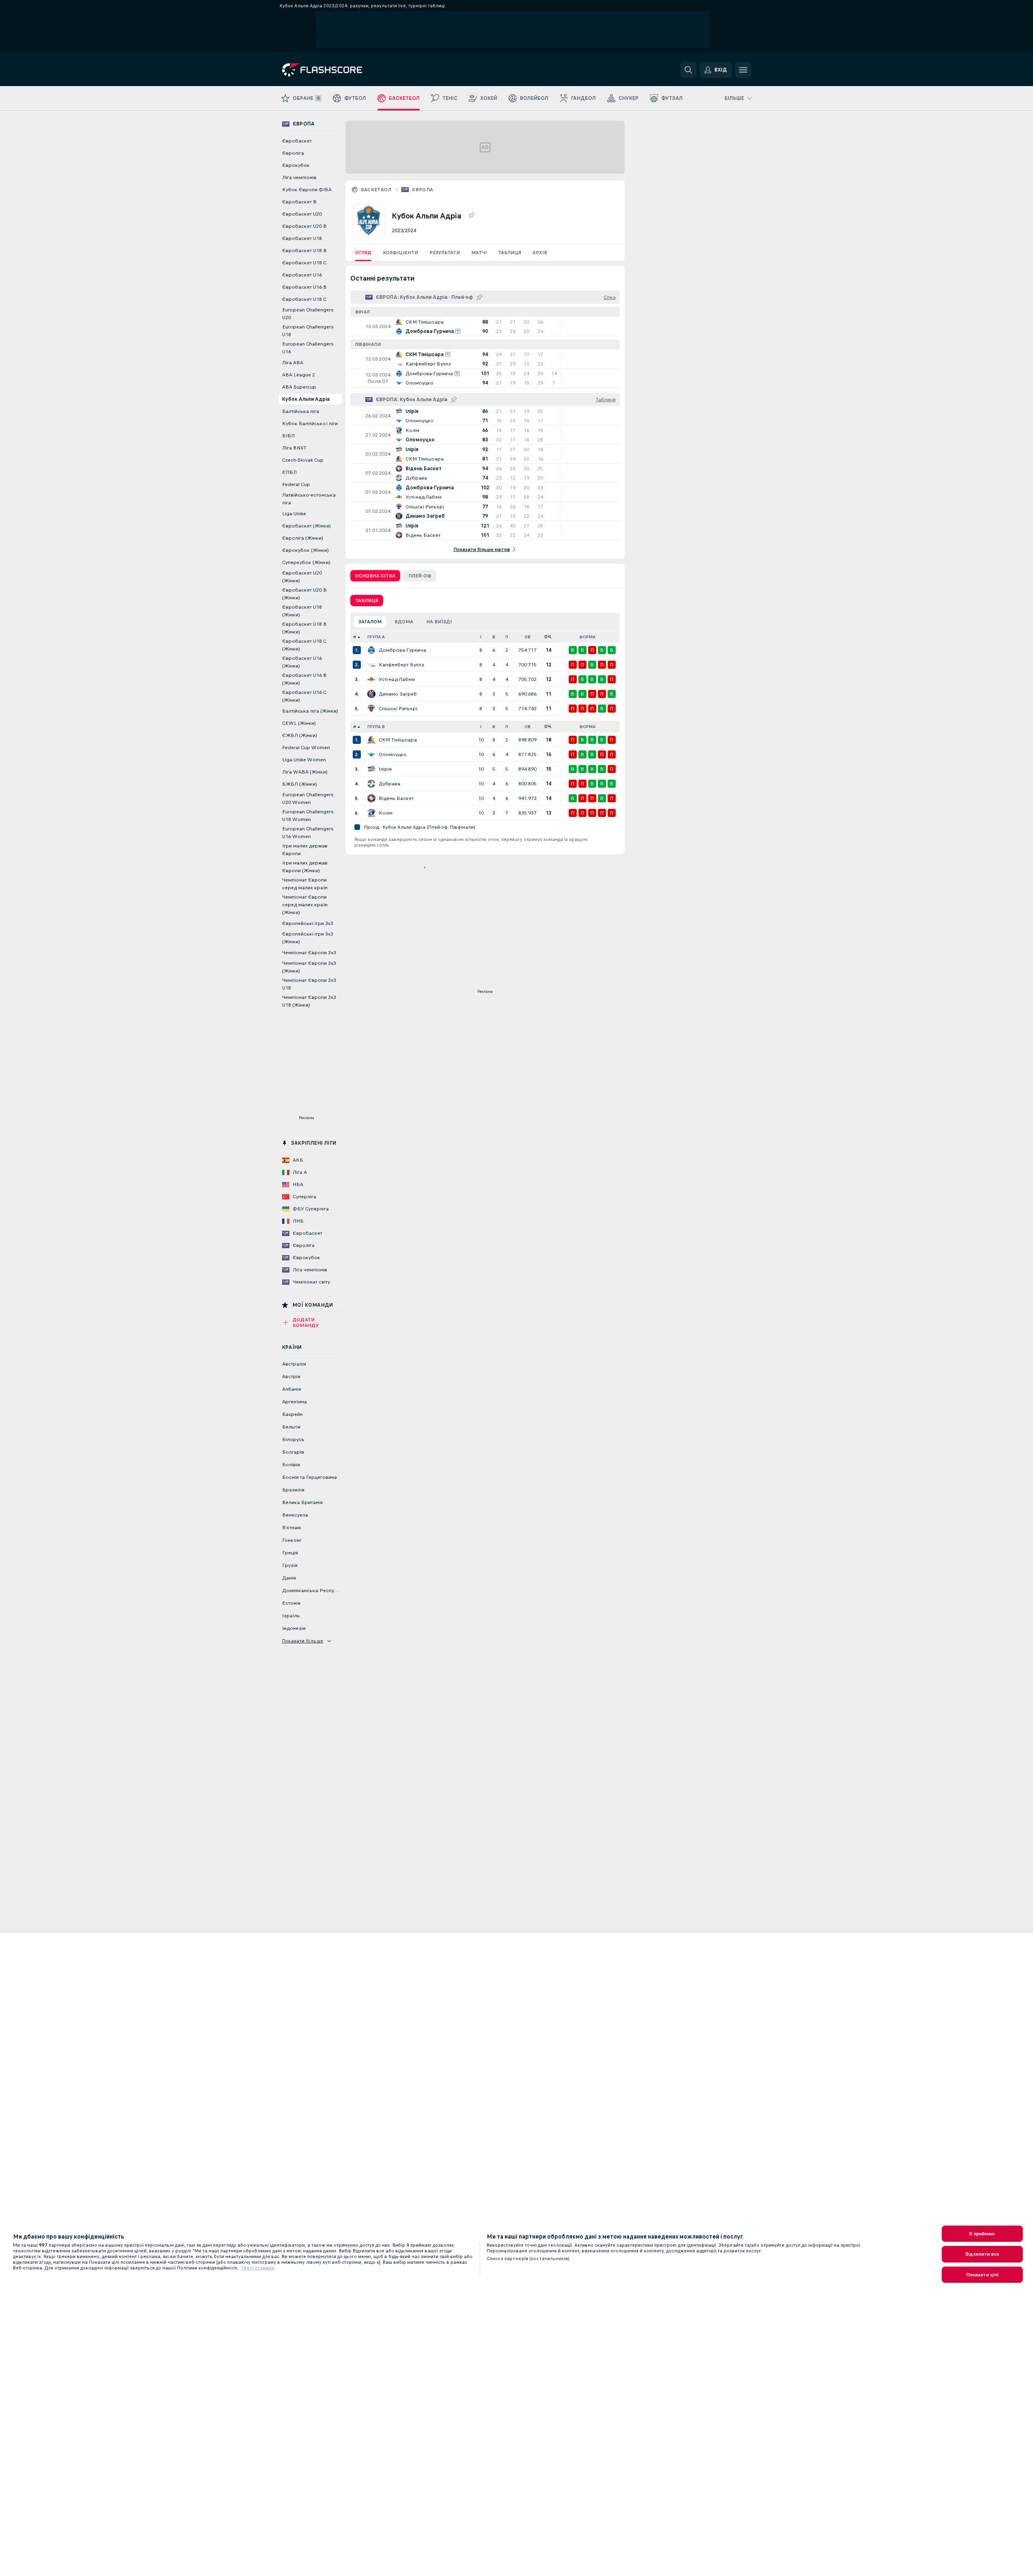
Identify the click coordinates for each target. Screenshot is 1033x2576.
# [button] (355, 637)
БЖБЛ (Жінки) (300, 784)
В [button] (494, 637)
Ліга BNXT (294, 448)
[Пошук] (688, 70)
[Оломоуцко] (371, 754)
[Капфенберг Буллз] (371, 665)
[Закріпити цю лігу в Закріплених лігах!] (471, 216)
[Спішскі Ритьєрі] (371, 709)
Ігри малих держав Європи (305, 850)
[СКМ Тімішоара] (371, 740)
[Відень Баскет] (371, 798)
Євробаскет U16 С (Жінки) (304, 696)
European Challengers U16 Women (308, 833)
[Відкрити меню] (743, 70)
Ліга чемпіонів (299, 177)
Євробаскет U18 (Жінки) (302, 611)
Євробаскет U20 (302, 214)
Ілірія (385, 769)
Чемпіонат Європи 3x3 (309, 953)
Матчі (479, 253)
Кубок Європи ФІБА (307, 190)
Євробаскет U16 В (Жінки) (304, 679)
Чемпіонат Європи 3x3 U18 (309, 984)
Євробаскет (297, 141)
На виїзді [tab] (439, 622)
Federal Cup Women (306, 748)
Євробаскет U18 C (304, 263)
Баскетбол (376, 190)
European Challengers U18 (308, 331)
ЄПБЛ (289, 472)
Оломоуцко (393, 754)
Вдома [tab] (404, 622)
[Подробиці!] (485, 326)
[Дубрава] (371, 784)
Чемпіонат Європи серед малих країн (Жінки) (305, 905)
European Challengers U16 (308, 348)
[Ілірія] (371, 769)
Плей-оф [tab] (420, 576)
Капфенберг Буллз (401, 665)
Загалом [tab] (370, 622)
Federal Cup (296, 484)
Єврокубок (296, 165)
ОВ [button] (527, 637)
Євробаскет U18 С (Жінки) (304, 645)
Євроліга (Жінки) (303, 538)
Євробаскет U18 (302, 238)
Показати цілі (982, 2275)
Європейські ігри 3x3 (308, 923)
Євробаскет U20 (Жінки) (302, 577)
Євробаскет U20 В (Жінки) (304, 594)
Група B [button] (376, 727)
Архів (540, 253)
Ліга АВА (293, 363)
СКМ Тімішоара (398, 740)
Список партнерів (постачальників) (528, 2258)
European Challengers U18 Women (308, 816)
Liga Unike (294, 514)
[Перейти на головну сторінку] (338, 70)
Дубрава (389, 784)
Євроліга (293, 153)
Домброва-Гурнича (402, 650)
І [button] (481, 637)
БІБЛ (288, 436)
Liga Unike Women (304, 760)
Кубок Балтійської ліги (310, 424)
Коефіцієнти (400, 253)
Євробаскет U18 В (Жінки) (304, 628)
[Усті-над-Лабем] (371, 679)
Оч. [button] (548, 637)
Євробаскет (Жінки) (306, 526)
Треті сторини (258, 2268)
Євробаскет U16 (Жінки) (302, 662)
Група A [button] (376, 637)
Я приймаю (982, 2234)
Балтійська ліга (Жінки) (310, 711)
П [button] (507, 637)
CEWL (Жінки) (299, 723)
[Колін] (371, 813)
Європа (423, 190)
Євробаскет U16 (302, 275)
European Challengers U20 (308, 314)
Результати (445, 253)
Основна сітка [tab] (375, 576)
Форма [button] (587, 637)
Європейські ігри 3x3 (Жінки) (308, 938)
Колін (386, 813)
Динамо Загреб (398, 694)
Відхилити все (982, 2254)
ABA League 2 (299, 375)
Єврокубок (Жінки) (305, 550)
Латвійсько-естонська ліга (309, 499)
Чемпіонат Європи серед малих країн (305, 884)
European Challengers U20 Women (308, 799)
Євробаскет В (299, 202)
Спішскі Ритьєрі (398, 709)
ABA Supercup (299, 387)
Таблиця (510, 253)
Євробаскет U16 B (304, 287)
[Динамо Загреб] (371, 694)
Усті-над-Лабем (397, 679)
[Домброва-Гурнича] (371, 650)
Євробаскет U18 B (304, 251)
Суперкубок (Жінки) (306, 562)
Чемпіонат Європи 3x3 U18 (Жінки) (309, 1001)
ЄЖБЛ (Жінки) (300, 735)
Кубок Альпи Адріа (306, 399)
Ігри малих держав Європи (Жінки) (305, 867)
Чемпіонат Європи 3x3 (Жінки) (309, 967)
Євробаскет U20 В (304, 226)
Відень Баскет (396, 798)
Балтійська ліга (301, 411)
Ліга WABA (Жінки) (305, 772)
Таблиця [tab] (367, 601)
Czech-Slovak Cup (303, 460)
